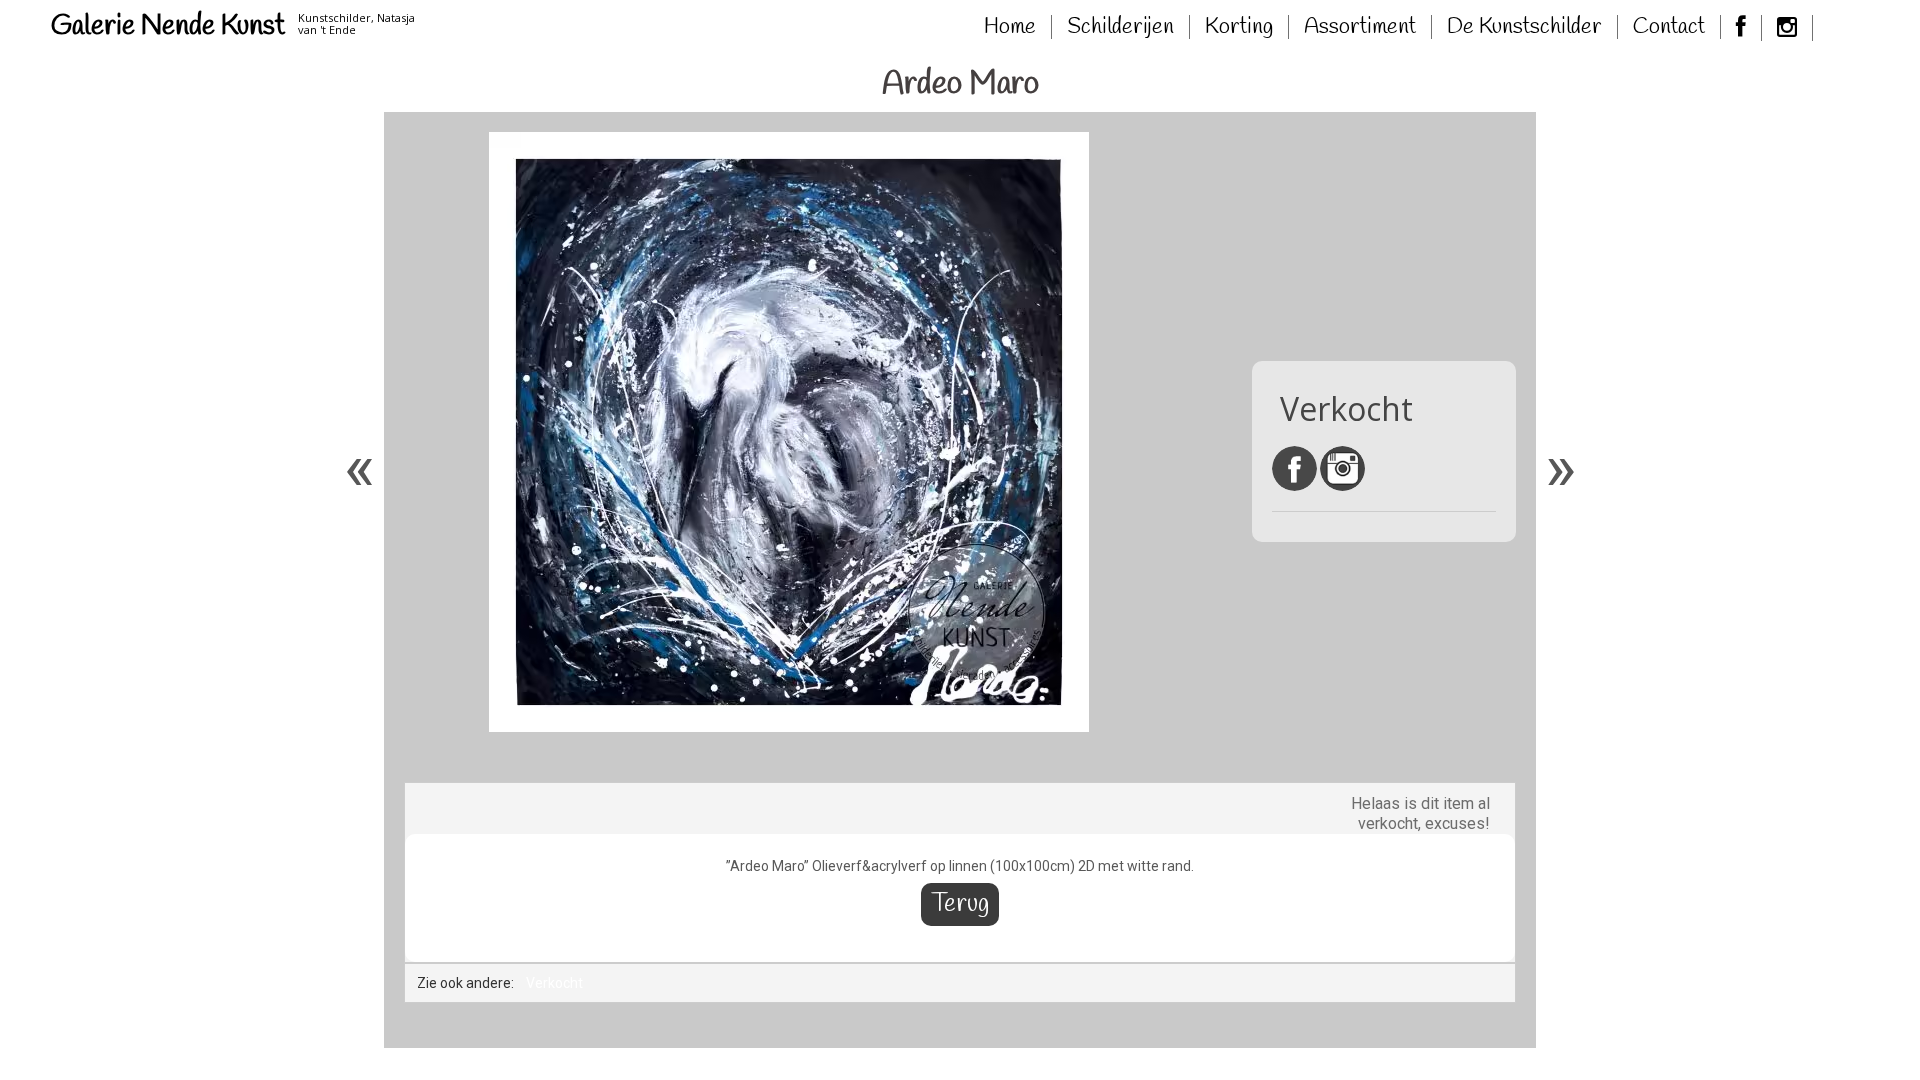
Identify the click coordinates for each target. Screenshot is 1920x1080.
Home (1010, 27)
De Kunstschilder (1524, 27)
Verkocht (554, 983)
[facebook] (1741, 28)
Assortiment (1360, 27)
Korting (1239, 27)
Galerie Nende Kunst (168, 26)
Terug (960, 904)
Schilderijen (1120, 27)
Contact (1669, 27)
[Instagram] (1787, 28)
